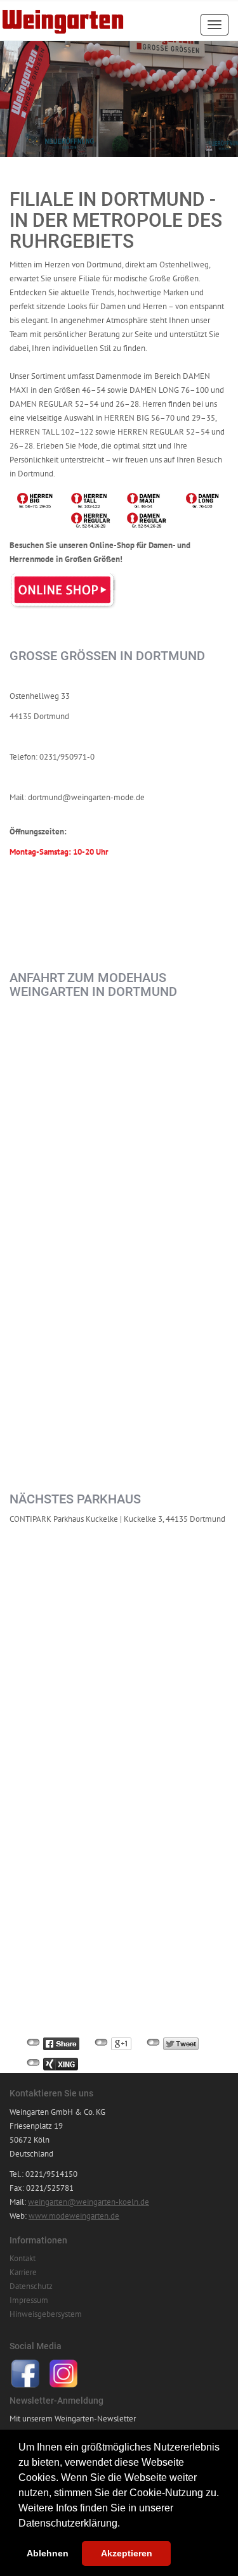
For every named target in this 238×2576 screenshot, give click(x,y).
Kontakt (23, 2258)
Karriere (23, 2272)
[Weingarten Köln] (63, 17)
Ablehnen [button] (48, 2553)
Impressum (29, 2300)
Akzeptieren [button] (127, 2553)
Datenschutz (31, 2286)
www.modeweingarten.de (74, 2216)
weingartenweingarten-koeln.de (89, 2202)
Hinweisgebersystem (46, 2314)
